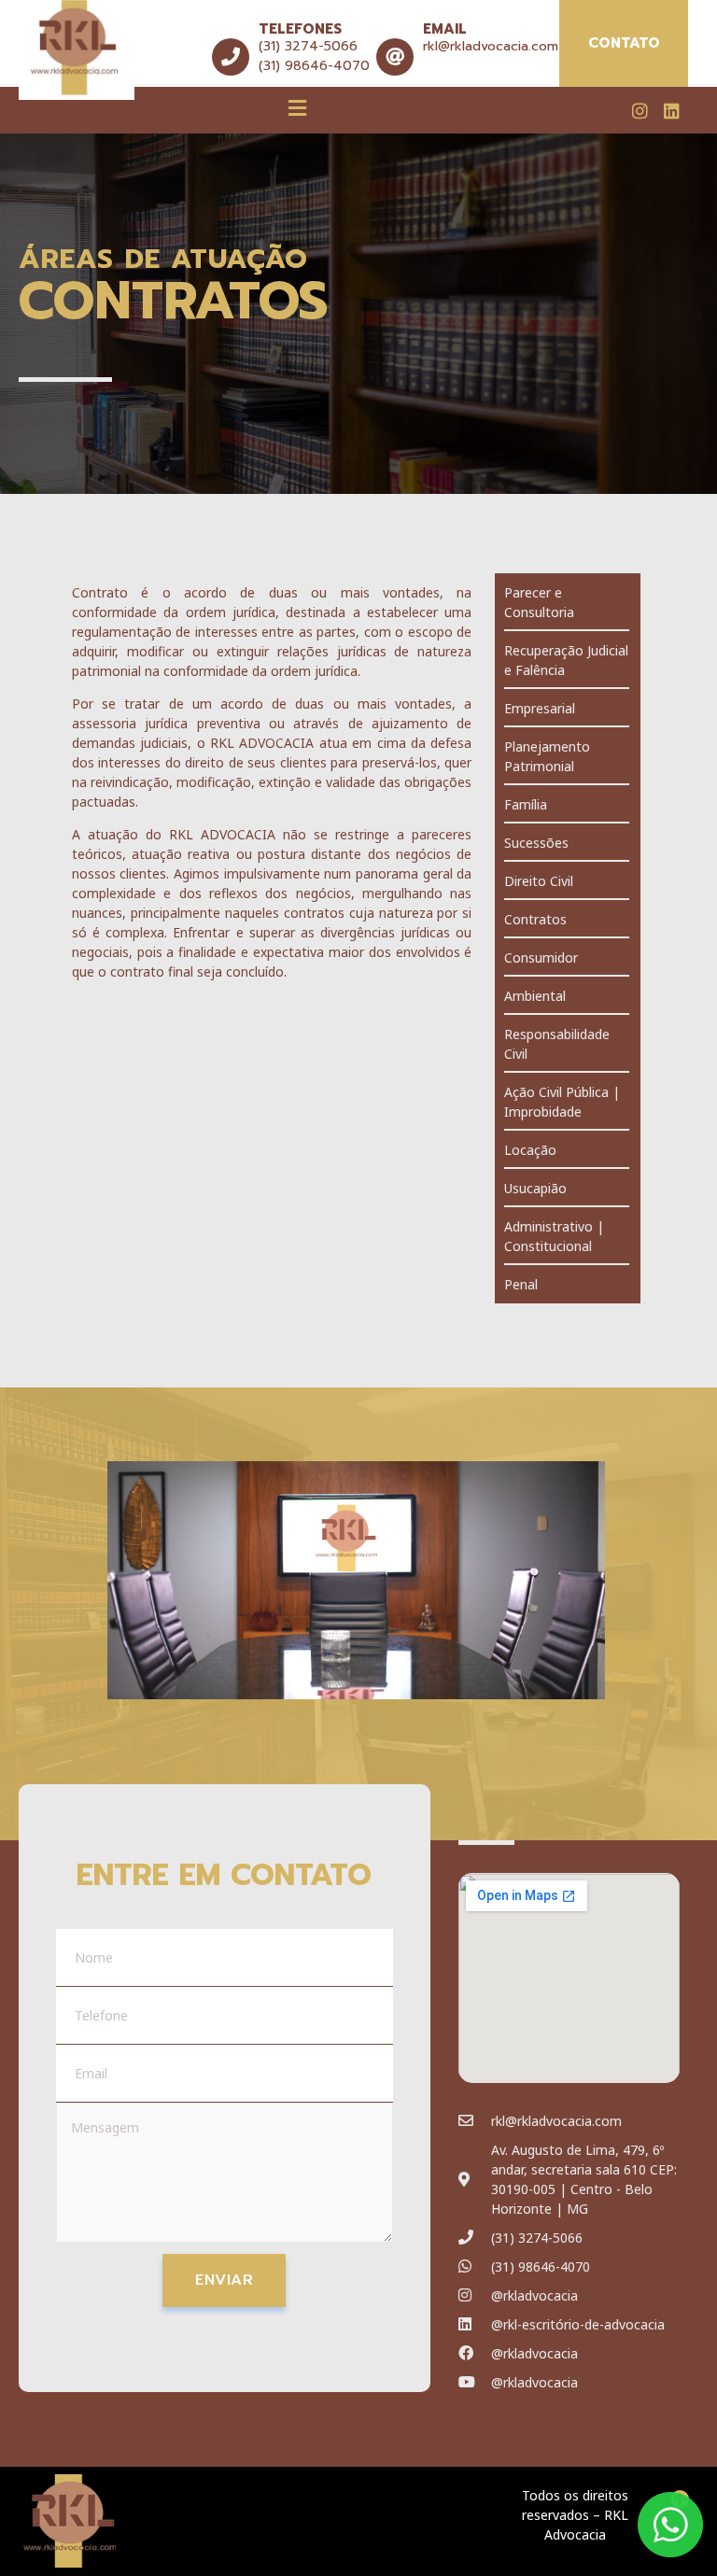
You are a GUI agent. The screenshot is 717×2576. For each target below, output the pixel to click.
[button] (298, 107)
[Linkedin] (672, 110)
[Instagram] (640, 110)
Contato (624, 43)
